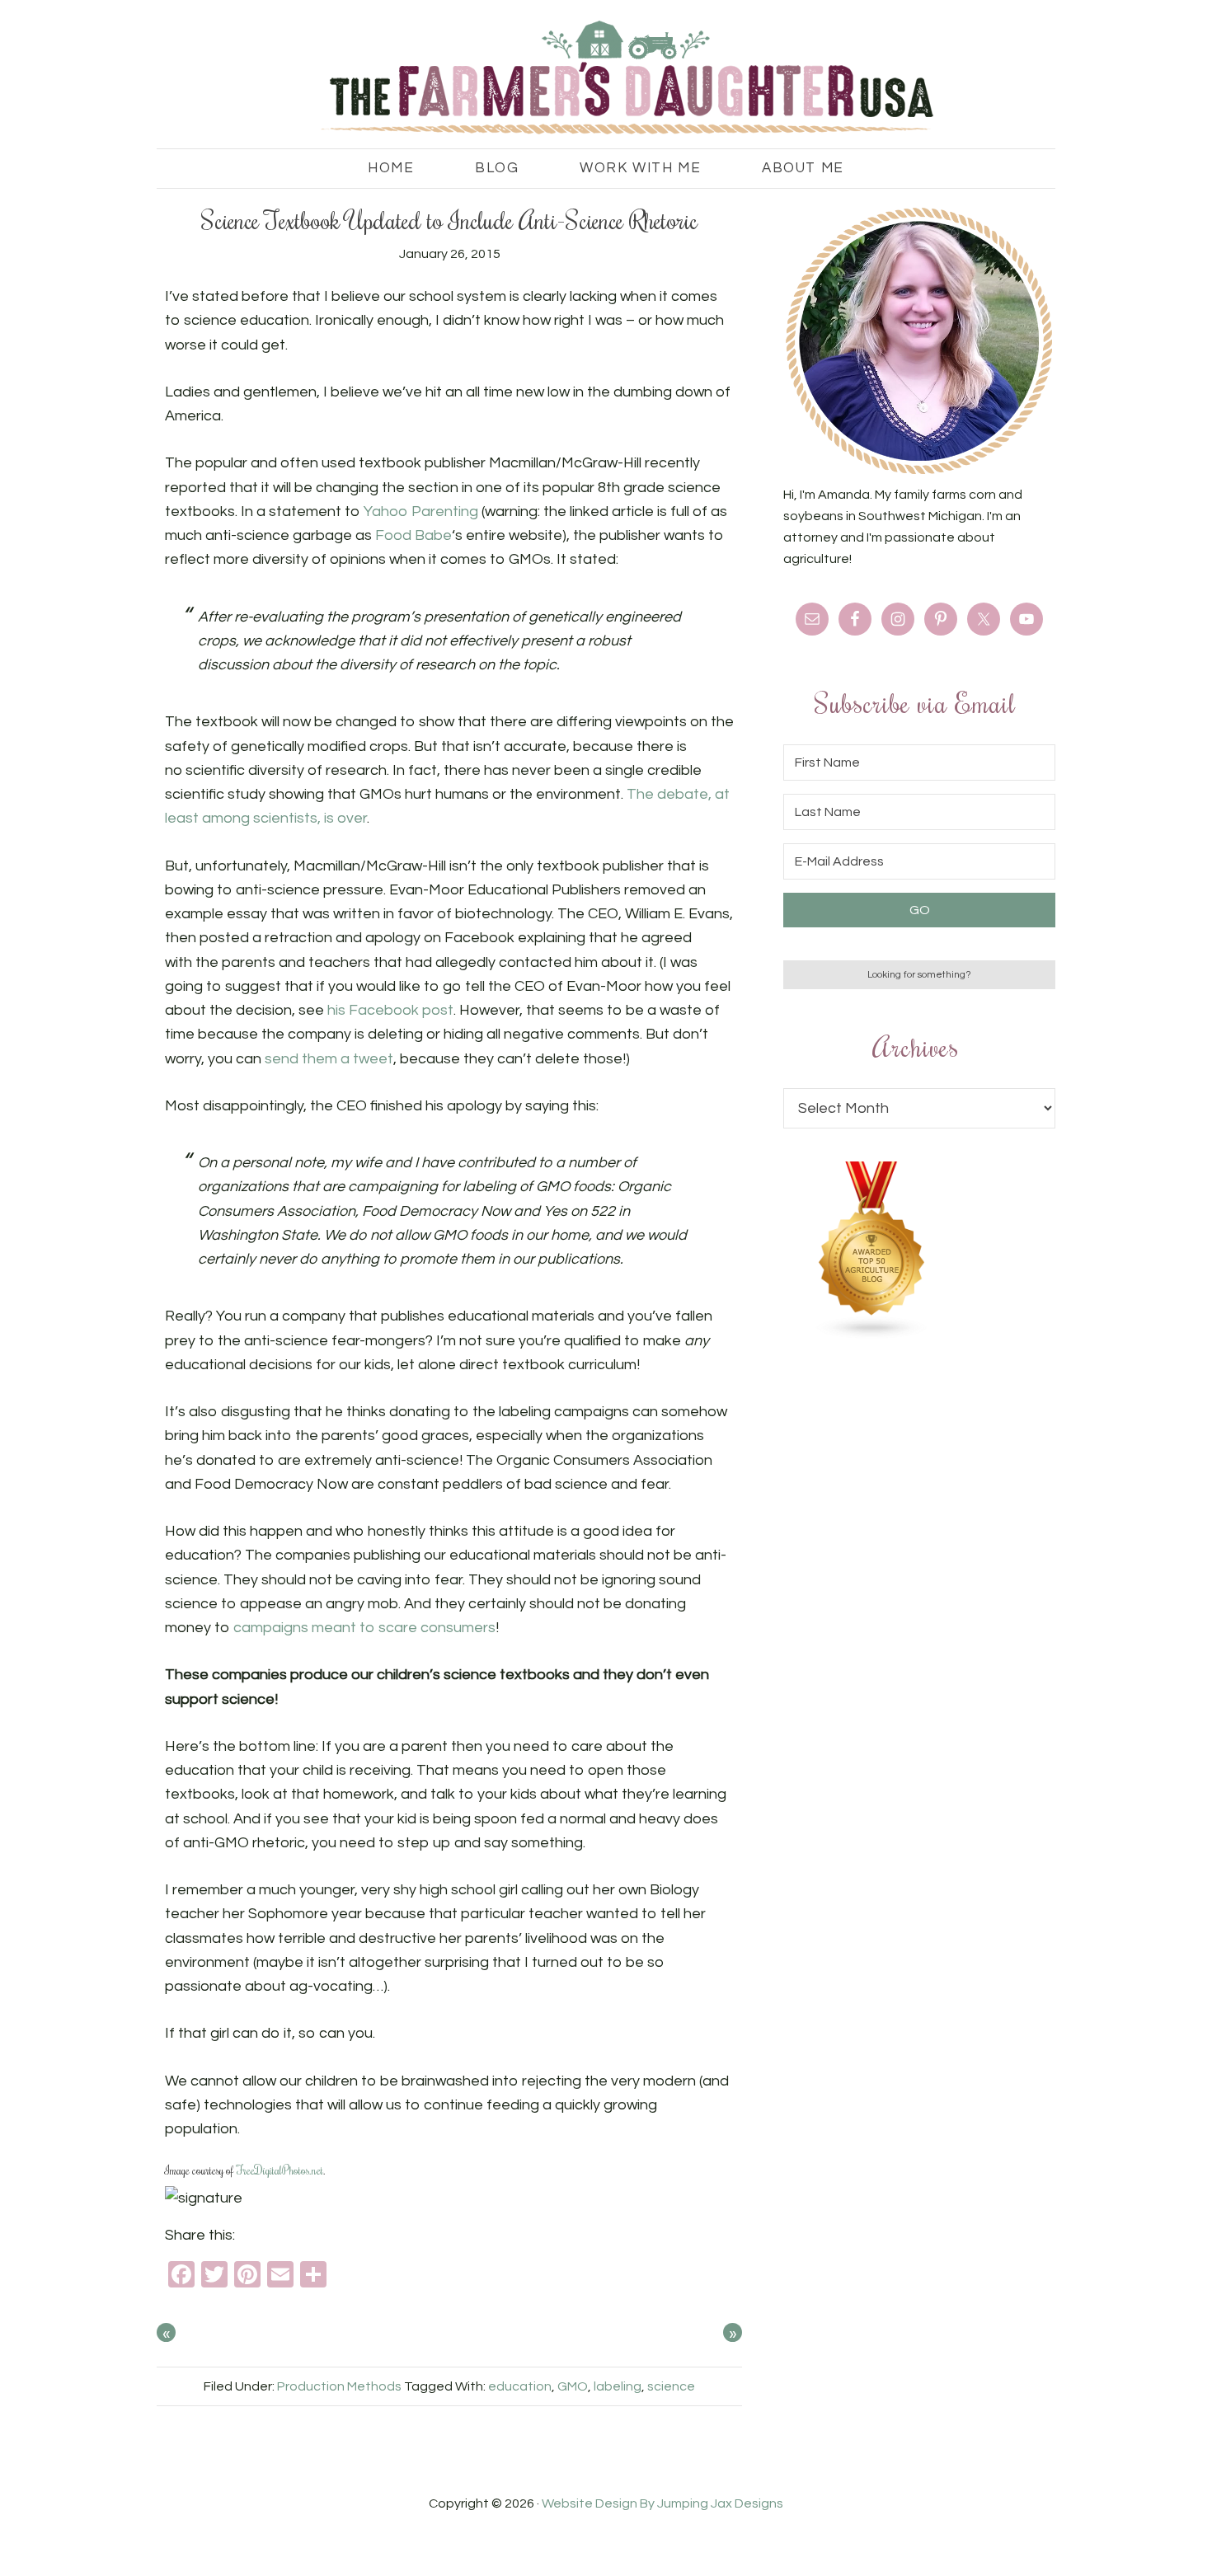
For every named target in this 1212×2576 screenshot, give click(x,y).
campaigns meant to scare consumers (364, 1628)
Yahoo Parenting (421, 511)
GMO (573, 2386)
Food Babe (413, 535)
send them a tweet (329, 1059)
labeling (618, 2386)
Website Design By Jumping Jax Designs (662, 2503)
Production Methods (339, 2386)
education (520, 2386)
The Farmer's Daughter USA (606, 78)
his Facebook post (390, 1010)
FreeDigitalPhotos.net (280, 2170)
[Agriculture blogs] (872, 1335)
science (671, 2386)
